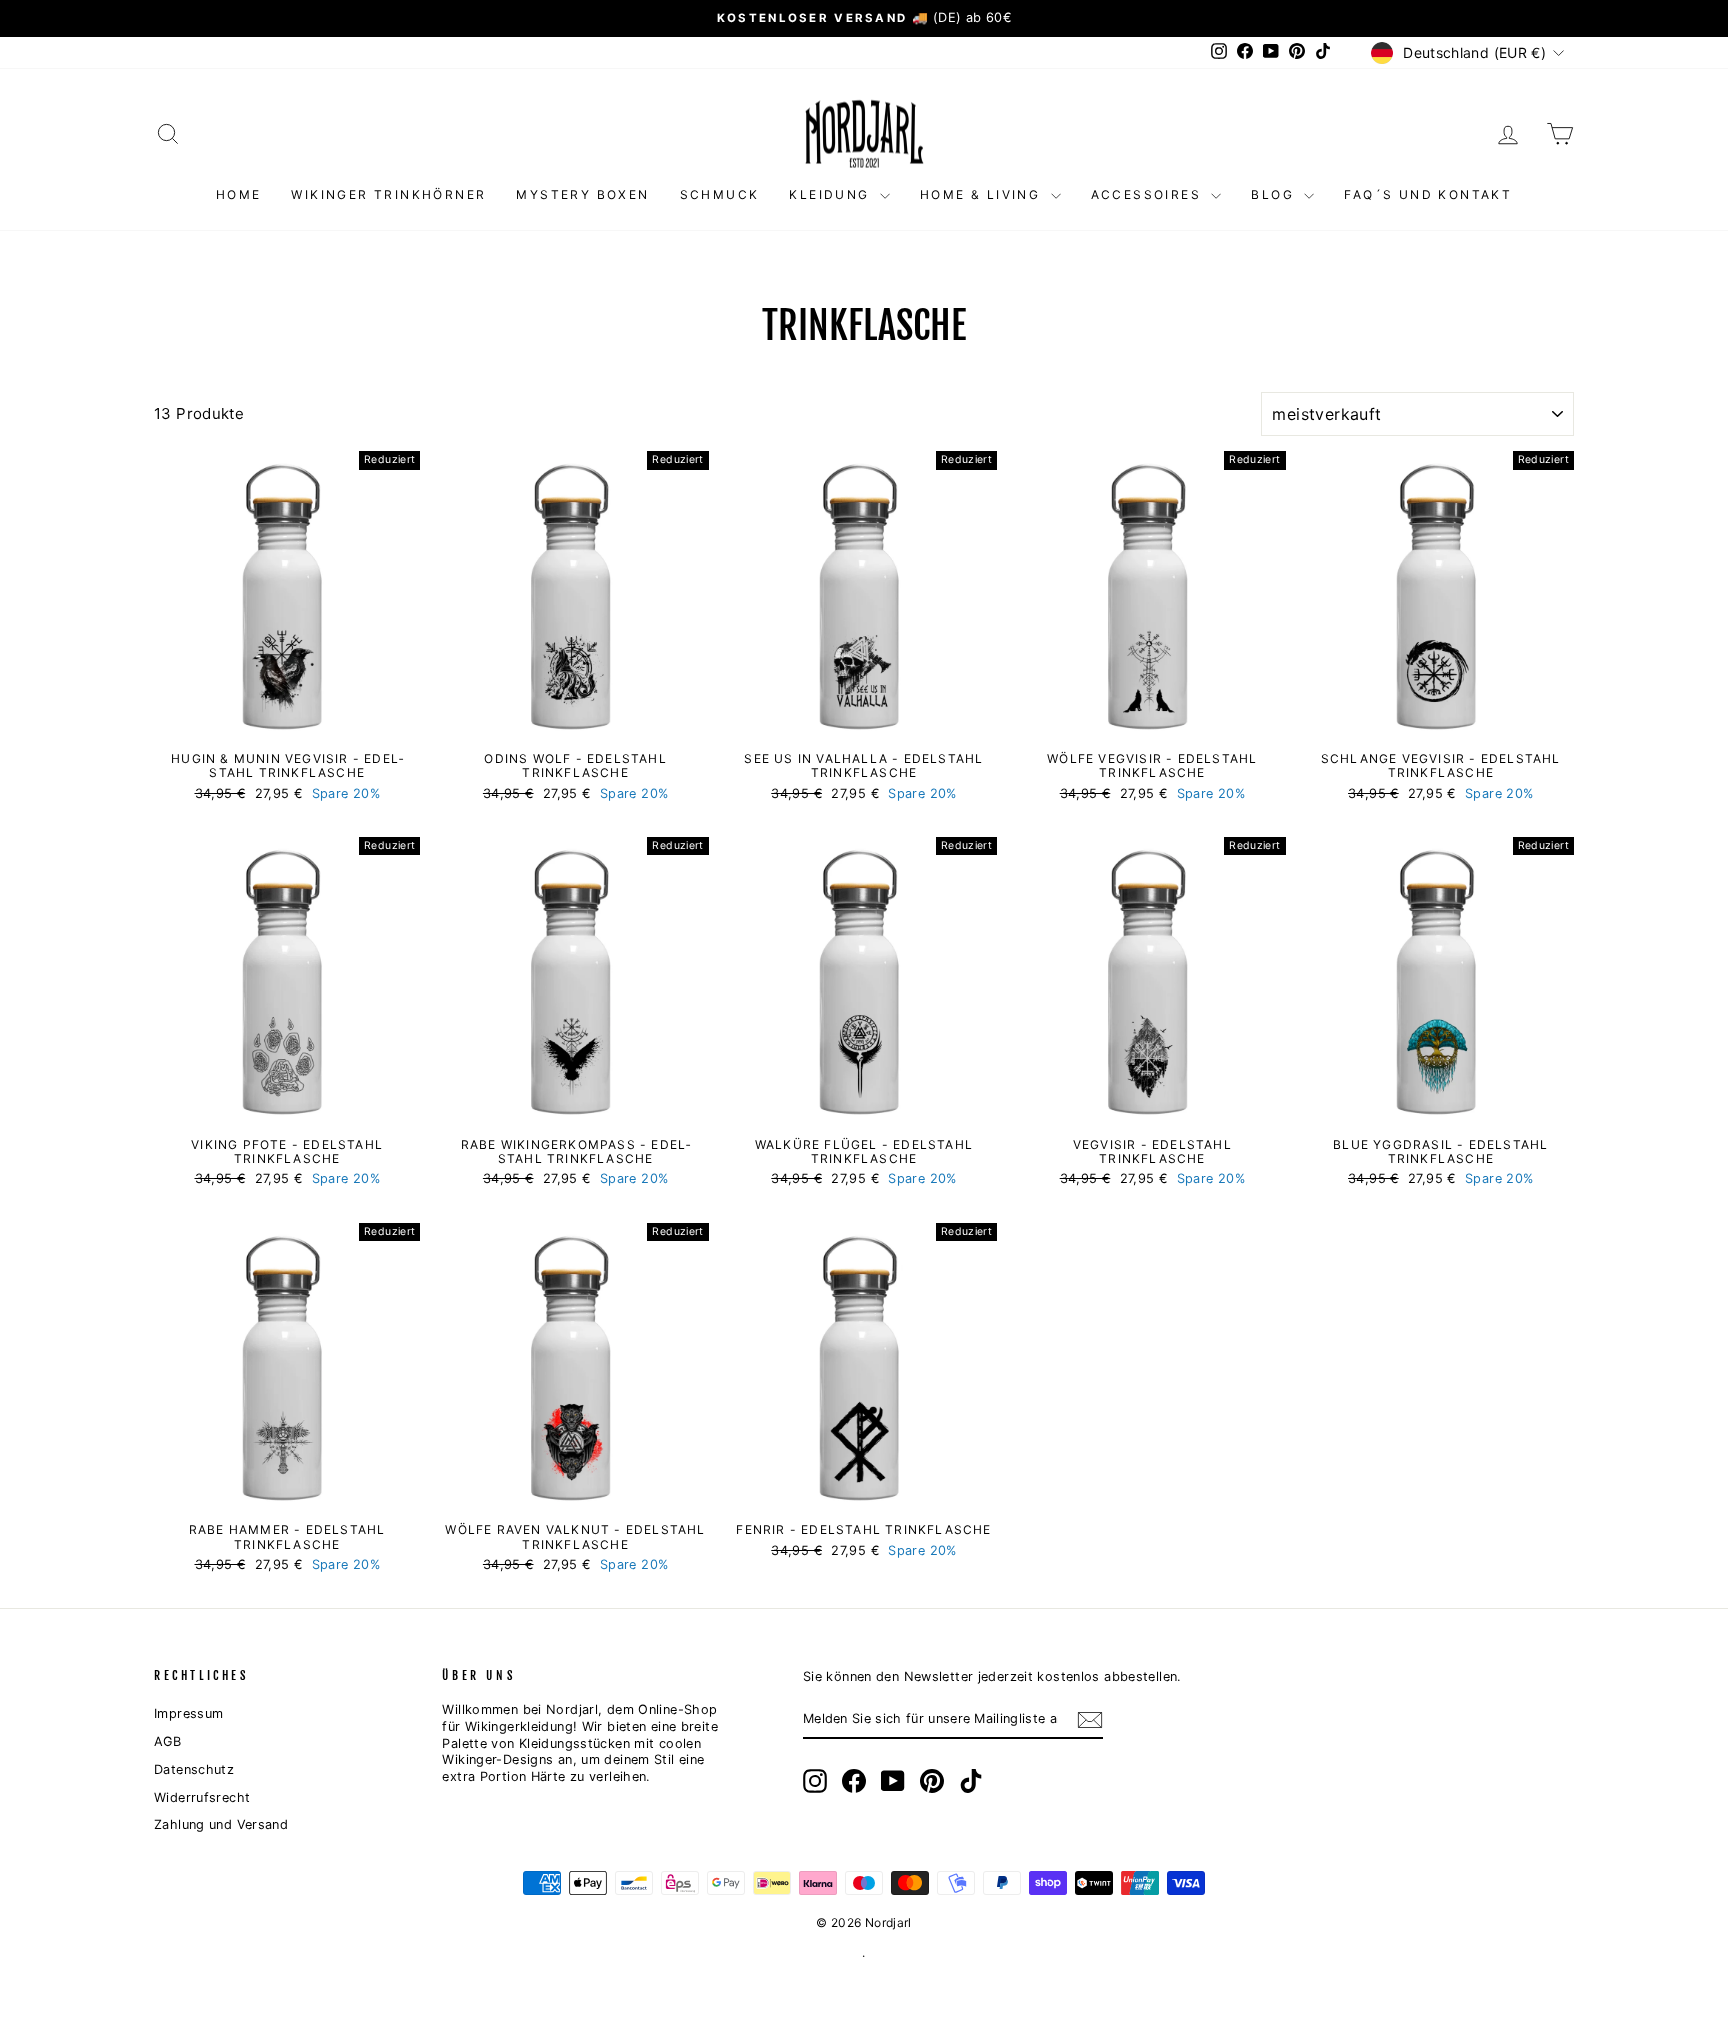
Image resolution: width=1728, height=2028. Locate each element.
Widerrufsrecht (202, 1797)
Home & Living (983, 194)
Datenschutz (194, 1769)
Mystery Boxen (582, 194)
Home (239, 194)
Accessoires (1149, 194)
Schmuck (720, 194)
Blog (1275, 194)
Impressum (188, 1713)
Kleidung (832, 194)
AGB (167, 1741)
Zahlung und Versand (221, 1824)
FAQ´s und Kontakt (1428, 194)
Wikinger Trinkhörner (388, 194)
